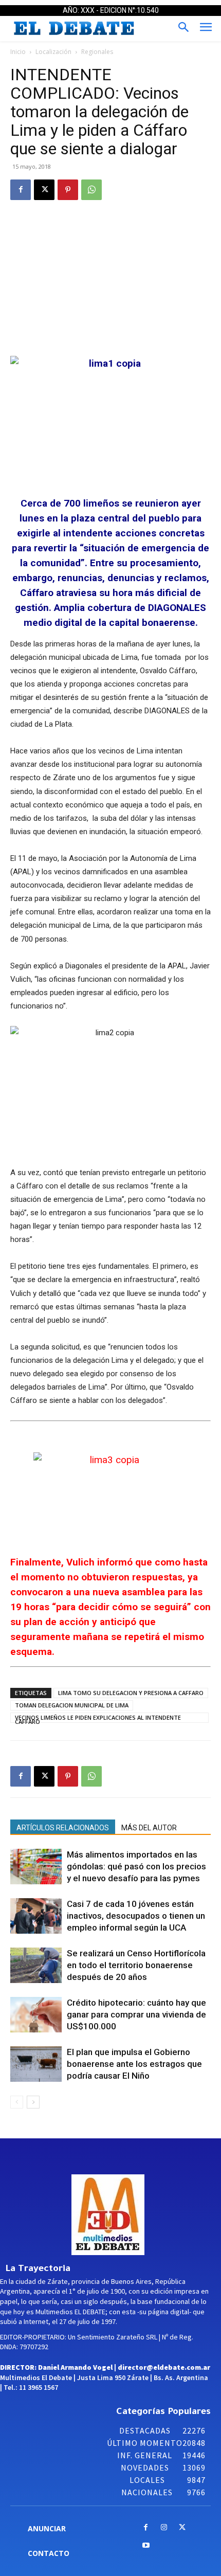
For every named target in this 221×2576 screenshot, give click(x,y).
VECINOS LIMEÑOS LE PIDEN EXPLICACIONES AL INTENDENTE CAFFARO (98, 1718)
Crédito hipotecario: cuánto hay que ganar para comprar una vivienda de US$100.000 (136, 2014)
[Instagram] (164, 2528)
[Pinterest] (68, 190)
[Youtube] (146, 2546)
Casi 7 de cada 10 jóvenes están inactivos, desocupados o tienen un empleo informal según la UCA (136, 1916)
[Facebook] (21, 190)
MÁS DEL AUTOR (149, 1828)
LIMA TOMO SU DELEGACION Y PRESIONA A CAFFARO (131, 1693)
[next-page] (33, 2102)
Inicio (18, 52)
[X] (44, 190)
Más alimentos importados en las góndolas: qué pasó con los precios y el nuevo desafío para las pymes (136, 1866)
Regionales (97, 52)
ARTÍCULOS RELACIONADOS (63, 1828)
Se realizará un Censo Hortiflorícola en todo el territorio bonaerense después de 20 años (136, 1965)
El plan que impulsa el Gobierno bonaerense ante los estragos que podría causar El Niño (134, 2064)
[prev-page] (17, 2102)
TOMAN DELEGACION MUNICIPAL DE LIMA (72, 1705)
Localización (53, 52)
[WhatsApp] (91, 190)
